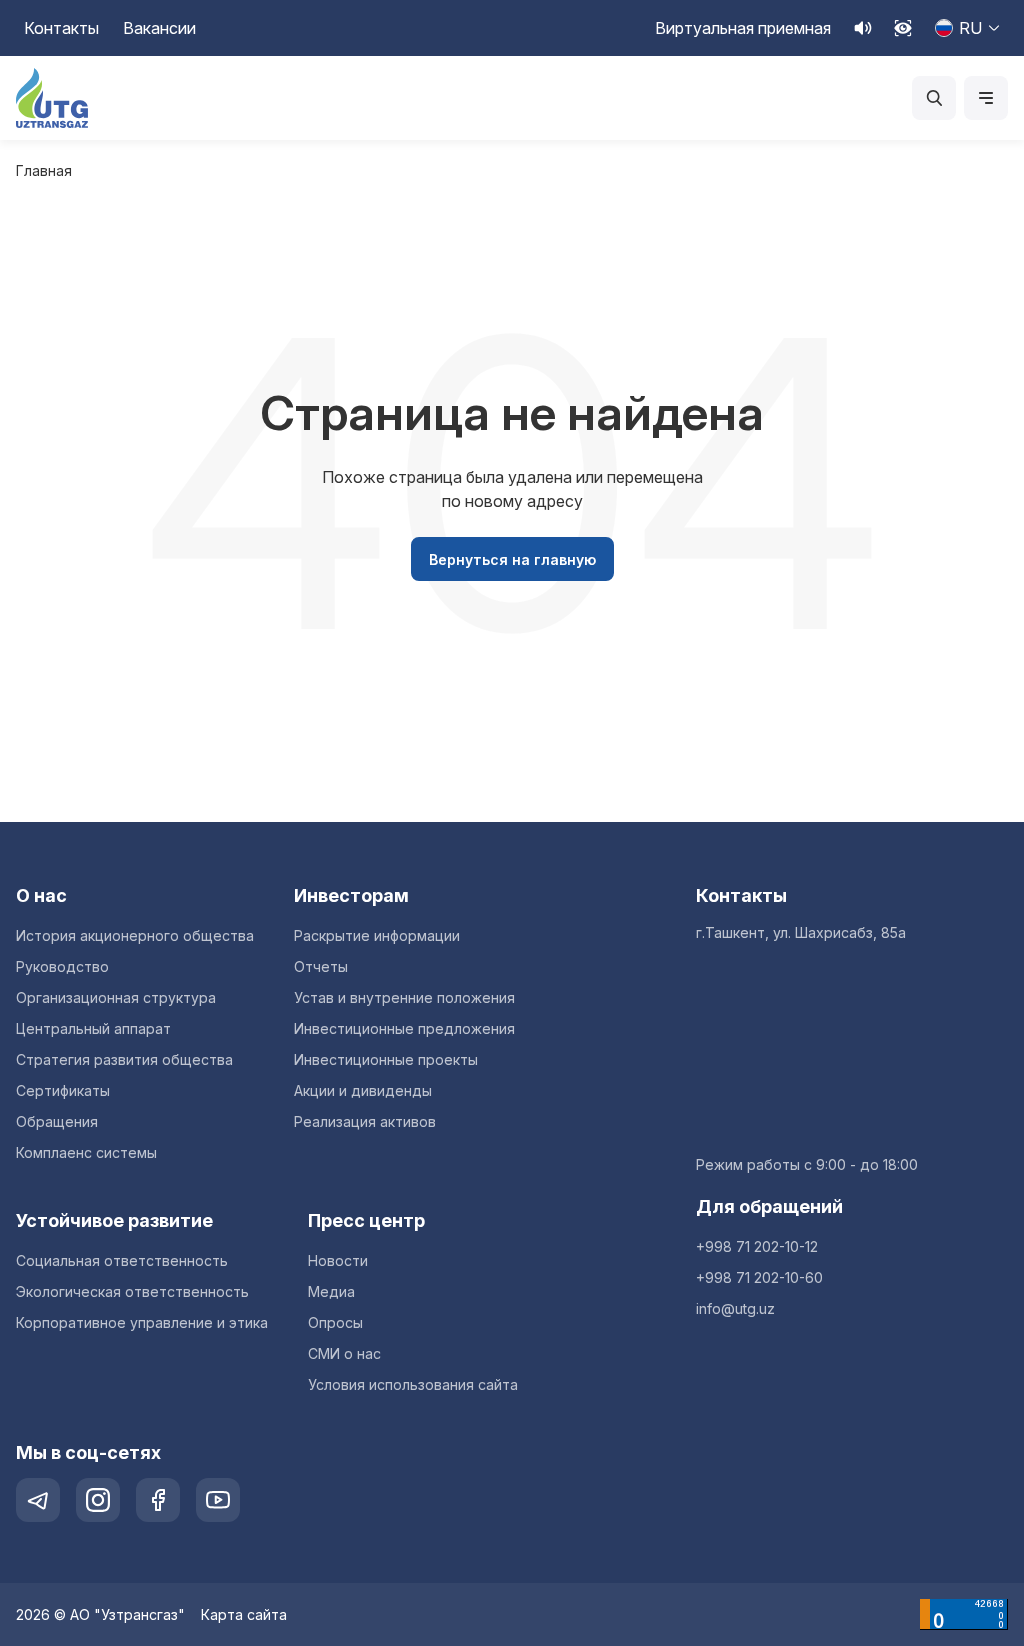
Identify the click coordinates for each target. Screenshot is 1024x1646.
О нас (41, 895)
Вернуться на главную (512, 559)
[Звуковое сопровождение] (863, 28)
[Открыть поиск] (934, 98)
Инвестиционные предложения (404, 1028)
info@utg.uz (735, 1308)
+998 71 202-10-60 (759, 1277)
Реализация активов (365, 1121)
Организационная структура (116, 997)
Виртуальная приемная (743, 28)
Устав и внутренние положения (404, 997)
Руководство (62, 966)
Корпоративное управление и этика (142, 1322)
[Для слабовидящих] (903, 28)
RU (970, 28)
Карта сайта (244, 1614)
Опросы (335, 1322)
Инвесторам (351, 895)
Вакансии (159, 28)
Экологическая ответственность (132, 1291)
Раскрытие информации (377, 935)
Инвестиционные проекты (386, 1059)
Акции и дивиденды (363, 1090)
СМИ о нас (344, 1353)
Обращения (57, 1121)
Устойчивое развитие (114, 1220)
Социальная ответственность (122, 1260)
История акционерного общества (135, 935)
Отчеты (321, 966)
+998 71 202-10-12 (757, 1246)
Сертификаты (63, 1090)
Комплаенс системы (86, 1152)
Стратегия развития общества (124, 1059)
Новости (338, 1260)
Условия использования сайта (413, 1384)
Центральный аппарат (93, 1028)
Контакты (61, 28)
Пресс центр (366, 1220)
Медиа (331, 1291)
